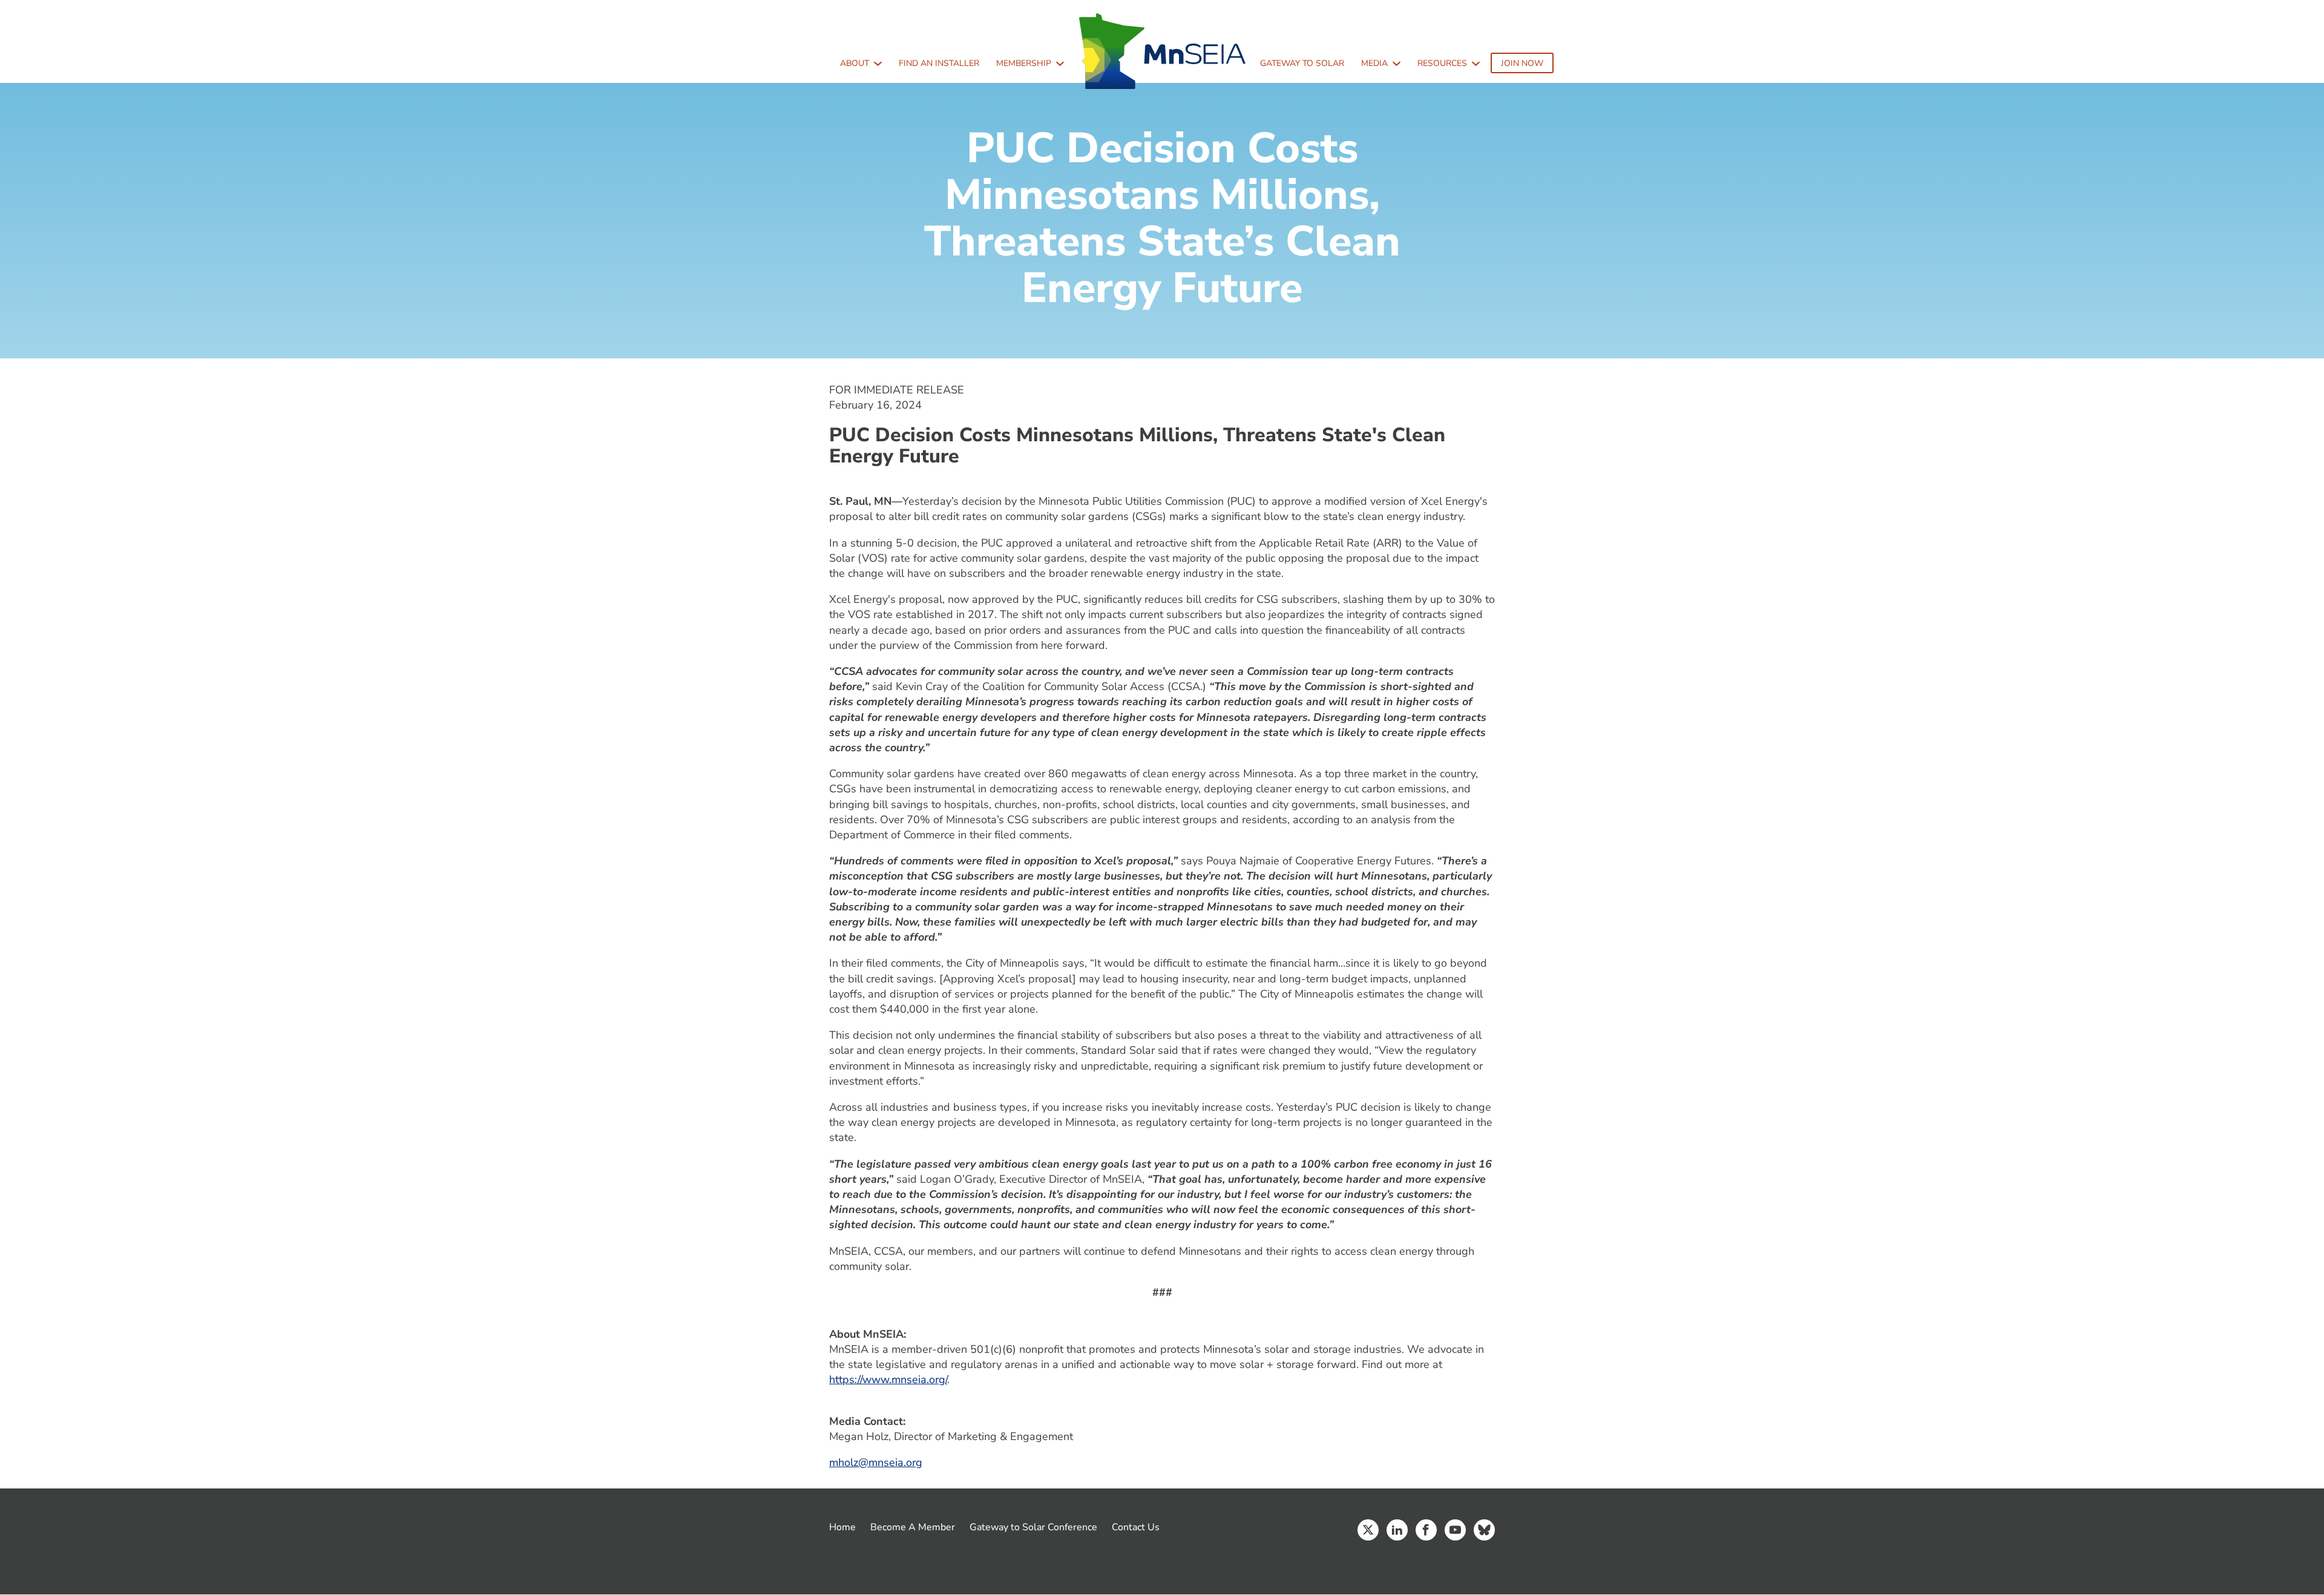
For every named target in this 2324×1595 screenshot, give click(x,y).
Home (842, 1527)
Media (1374, 63)
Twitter (1368, 1530)
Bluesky (1484, 1530)
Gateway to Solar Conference (1033, 1527)
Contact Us (1136, 1527)
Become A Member (913, 1527)
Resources (1442, 63)
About (855, 63)
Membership (1024, 63)
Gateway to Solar (1302, 63)
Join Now (1522, 63)
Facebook (1426, 1530)
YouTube (1455, 1530)
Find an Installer (939, 63)
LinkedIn (1397, 1530)
